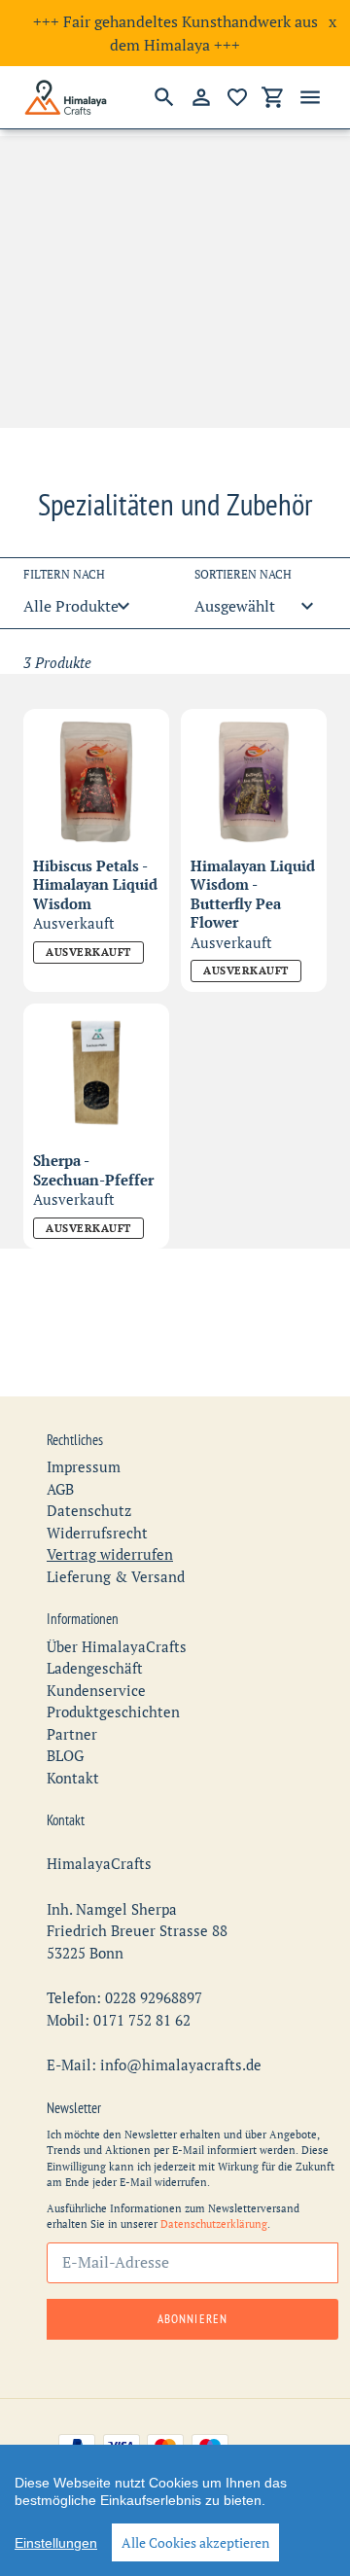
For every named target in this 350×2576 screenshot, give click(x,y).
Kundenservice (96, 1690)
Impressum (84, 1466)
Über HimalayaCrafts (117, 1646)
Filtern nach (64, 574)
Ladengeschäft (95, 1668)
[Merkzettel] (237, 97)
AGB (60, 1489)
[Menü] (310, 97)
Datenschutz (89, 1510)
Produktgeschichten (113, 1711)
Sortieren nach (243, 574)
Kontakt (73, 1778)
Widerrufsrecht (97, 1533)
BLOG (65, 1755)
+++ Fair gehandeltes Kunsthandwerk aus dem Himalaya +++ (175, 33)
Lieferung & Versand (116, 1576)
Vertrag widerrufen (110, 1554)
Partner (72, 1734)
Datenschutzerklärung (214, 2224)
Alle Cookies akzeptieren (195, 2542)
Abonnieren (192, 2319)
